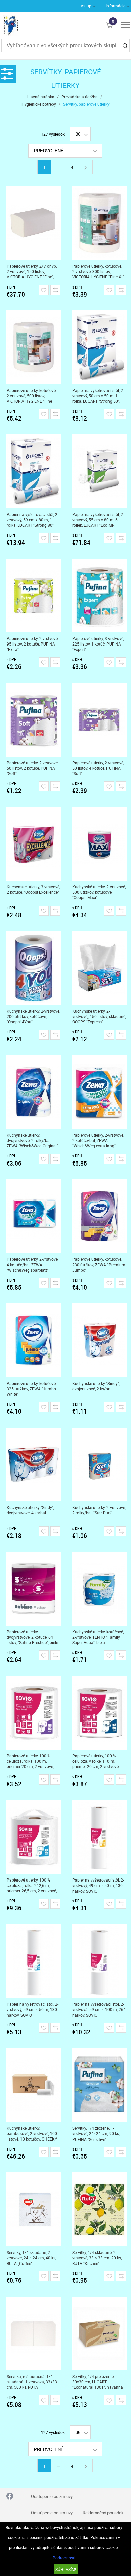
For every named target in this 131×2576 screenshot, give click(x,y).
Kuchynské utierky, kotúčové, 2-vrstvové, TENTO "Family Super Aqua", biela (98, 1637)
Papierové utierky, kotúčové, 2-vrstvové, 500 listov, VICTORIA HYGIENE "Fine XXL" (32, 396)
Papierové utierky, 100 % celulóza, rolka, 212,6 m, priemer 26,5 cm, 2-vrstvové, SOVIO (32, 1885)
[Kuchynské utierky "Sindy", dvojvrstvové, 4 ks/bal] (34, 1464)
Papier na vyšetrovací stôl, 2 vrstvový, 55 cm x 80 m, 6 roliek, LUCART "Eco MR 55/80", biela (98, 520)
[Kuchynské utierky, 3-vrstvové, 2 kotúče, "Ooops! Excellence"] (34, 844)
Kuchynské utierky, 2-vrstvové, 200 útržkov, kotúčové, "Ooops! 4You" (33, 1016)
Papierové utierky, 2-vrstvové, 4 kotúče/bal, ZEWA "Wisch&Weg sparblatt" (33, 1265)
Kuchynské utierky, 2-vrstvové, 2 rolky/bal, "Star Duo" (99, 1510)
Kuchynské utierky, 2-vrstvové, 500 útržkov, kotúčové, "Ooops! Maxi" (99, 892)
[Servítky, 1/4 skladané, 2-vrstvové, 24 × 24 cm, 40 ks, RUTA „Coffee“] (34, 2209)
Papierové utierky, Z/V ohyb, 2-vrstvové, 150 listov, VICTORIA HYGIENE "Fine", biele (32, 272)
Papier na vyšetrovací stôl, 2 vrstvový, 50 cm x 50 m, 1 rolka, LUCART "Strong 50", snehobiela (98, 396)
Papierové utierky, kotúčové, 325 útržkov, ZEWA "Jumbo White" (32, 1389)
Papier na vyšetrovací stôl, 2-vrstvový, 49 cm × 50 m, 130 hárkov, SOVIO (98, 1885)
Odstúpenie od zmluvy (52, 2496)
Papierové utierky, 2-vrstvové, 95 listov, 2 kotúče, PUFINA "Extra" (33, 644)
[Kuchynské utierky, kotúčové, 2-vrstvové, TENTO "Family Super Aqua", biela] (99, 1589)
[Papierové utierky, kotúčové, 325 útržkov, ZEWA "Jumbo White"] (34, 1340)
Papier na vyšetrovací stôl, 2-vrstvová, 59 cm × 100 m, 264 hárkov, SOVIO (99, 2010)
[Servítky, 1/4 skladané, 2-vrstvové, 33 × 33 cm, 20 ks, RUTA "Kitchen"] (99, 2209)
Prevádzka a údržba (80, 97)
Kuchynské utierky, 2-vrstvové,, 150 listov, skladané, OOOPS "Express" (99, 1016)
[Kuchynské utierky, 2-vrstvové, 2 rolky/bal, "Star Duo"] (99, 1464)
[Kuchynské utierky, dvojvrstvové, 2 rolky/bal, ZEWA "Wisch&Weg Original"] (34, 1092)
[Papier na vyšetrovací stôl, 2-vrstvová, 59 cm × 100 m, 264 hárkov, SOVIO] (99, 1961)
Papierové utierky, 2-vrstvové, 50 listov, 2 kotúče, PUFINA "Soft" (33, 768)
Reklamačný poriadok (103, 2513)
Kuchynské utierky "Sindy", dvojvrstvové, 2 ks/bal (96, 1386)
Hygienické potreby (39, 104)
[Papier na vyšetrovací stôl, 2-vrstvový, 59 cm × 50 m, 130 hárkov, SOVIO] (34, 1961)
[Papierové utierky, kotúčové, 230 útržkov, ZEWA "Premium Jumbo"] (99, 1216)
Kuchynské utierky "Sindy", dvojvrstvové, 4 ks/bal (30, 1510)
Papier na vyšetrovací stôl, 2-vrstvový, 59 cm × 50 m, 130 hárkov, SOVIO (33, 2010)
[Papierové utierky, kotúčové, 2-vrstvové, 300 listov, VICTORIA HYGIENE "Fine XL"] (99, 223)
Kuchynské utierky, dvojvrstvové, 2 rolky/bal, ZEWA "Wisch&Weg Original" (32, 1140)
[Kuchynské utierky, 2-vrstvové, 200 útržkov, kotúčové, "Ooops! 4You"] (34, 968)
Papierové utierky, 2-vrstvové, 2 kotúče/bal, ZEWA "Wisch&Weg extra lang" (98, 1140)
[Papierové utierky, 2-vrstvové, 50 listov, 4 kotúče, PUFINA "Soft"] (99, 720)
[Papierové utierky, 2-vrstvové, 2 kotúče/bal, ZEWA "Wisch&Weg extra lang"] (99, 1092)
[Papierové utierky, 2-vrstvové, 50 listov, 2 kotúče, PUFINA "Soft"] (34, 720)
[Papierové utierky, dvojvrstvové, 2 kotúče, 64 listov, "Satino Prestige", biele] (34, 1589)
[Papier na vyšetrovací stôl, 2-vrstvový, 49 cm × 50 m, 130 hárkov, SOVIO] (99, 1837)
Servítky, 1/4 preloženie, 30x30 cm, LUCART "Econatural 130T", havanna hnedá (98, 2382)
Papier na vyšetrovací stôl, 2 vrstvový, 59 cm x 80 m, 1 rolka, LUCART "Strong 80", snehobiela (32, 520)
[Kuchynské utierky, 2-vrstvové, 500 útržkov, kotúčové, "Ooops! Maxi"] (99, 844)
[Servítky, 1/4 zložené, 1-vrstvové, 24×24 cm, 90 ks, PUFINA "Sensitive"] (99, 2085)
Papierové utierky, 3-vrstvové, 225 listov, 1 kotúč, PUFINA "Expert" (98, 644)
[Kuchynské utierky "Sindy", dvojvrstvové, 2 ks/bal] (99, 1340)
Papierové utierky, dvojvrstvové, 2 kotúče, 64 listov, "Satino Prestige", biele (32, 1637)
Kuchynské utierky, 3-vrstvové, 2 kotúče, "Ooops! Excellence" (33, 889)
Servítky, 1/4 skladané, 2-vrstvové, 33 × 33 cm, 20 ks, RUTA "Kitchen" (97, 2258)
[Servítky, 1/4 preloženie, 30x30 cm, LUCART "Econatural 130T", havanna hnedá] (99, 2333)
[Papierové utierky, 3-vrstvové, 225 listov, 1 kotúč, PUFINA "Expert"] (99, 596)
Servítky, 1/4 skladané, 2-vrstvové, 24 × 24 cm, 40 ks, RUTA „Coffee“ (31, 2258)
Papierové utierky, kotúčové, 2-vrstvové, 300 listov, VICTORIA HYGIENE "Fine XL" (98, 271)
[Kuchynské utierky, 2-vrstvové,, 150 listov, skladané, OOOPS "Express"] (99, 968)
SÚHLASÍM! (66, 2569)
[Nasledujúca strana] (86, 167)
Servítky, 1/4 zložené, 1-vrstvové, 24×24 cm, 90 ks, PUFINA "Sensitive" (96, 2134)
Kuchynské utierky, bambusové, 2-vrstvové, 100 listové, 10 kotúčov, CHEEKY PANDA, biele (32, 2134)
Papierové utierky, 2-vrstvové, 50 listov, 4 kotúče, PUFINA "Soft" (98, 768)
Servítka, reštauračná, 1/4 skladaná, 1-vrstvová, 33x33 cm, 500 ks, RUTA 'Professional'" (32, 2382)
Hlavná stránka (40, 97)
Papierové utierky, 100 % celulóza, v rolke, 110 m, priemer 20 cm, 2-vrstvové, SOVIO (96, 1761)
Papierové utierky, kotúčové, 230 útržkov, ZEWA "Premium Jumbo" (99, 1265)
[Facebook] (10, 2497)
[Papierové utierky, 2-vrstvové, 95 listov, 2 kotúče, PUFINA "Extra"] (34, 596)
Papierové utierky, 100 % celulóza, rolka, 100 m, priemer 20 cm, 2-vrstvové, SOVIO (30, 1761)
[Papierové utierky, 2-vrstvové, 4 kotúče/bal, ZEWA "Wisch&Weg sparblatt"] (34, 1216)
